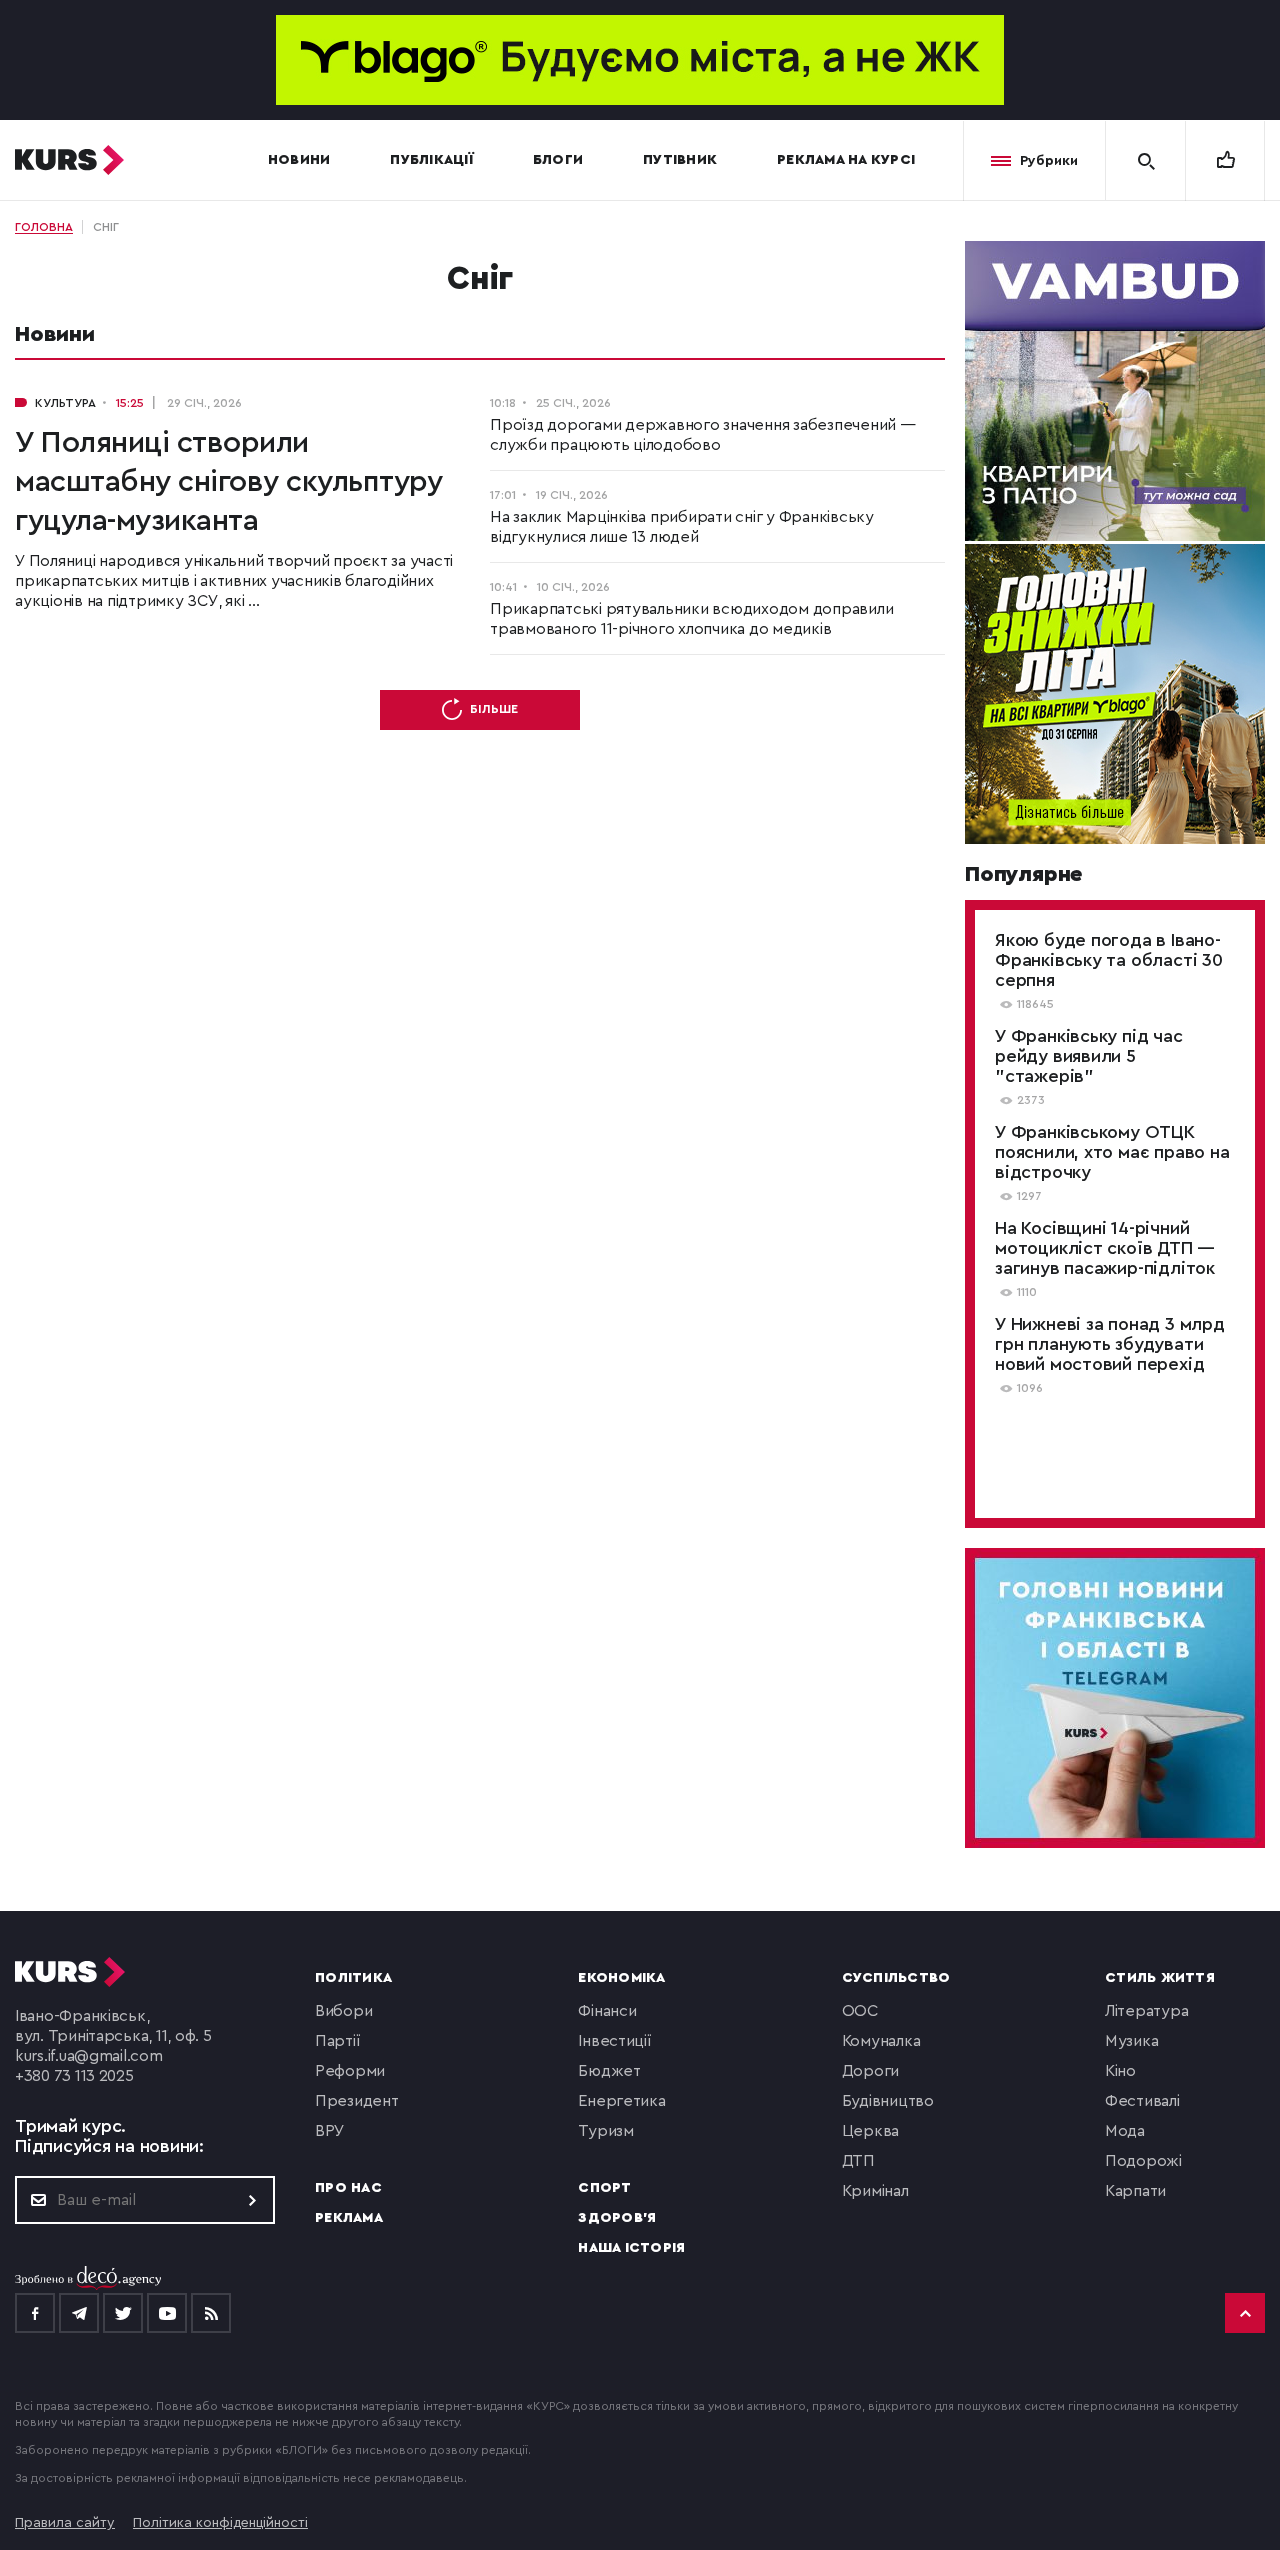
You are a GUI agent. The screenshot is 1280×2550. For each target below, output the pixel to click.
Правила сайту (65, 2523)
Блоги (558, 160)
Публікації (431, 160)
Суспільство (896, 1978)
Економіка (621, 1978)
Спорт (604, 2188)
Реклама (349, 2218)
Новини (299, 160)
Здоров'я (617, 2218)
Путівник (680, 160)
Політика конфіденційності (220, 2523)
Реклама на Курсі (846, 160)
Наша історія (631, 2248)
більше (494, 709)
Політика (353, 1978)
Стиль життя (1160, 1978)
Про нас (348, 2188)
